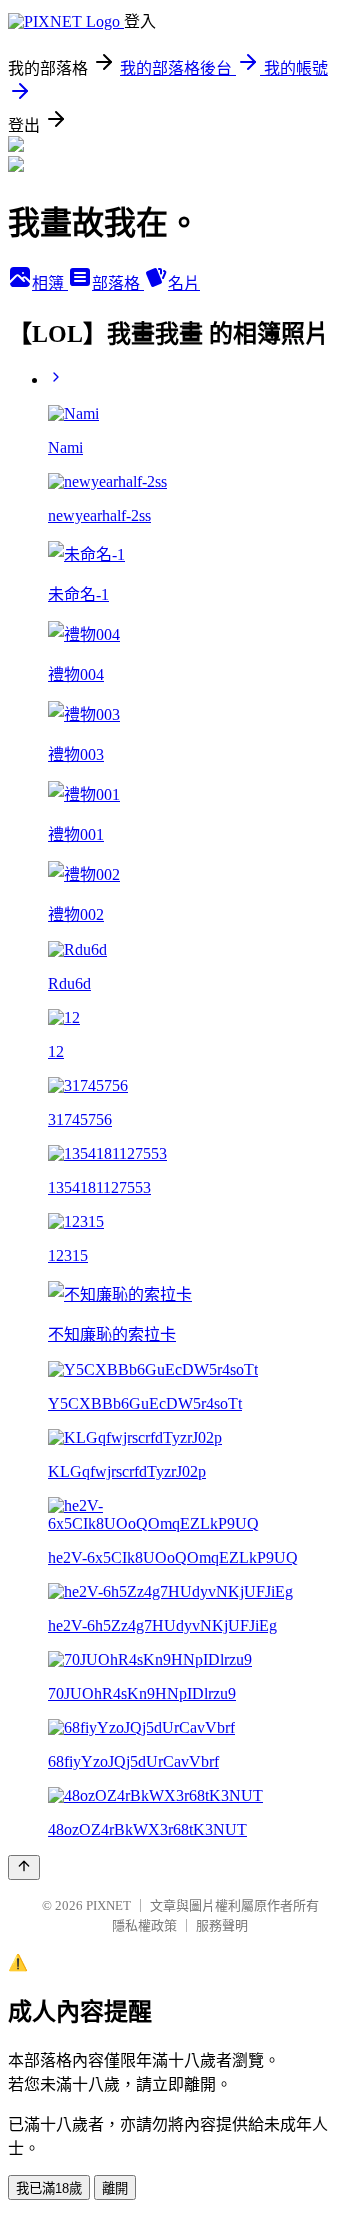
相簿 (50, 283)
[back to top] (24, 1867)
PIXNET (108, 1905)
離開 (115, 2188)
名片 (184, 283)
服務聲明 (222, 1925)
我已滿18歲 (49, 2188)
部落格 (118, 283)
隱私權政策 (144, 1925)
